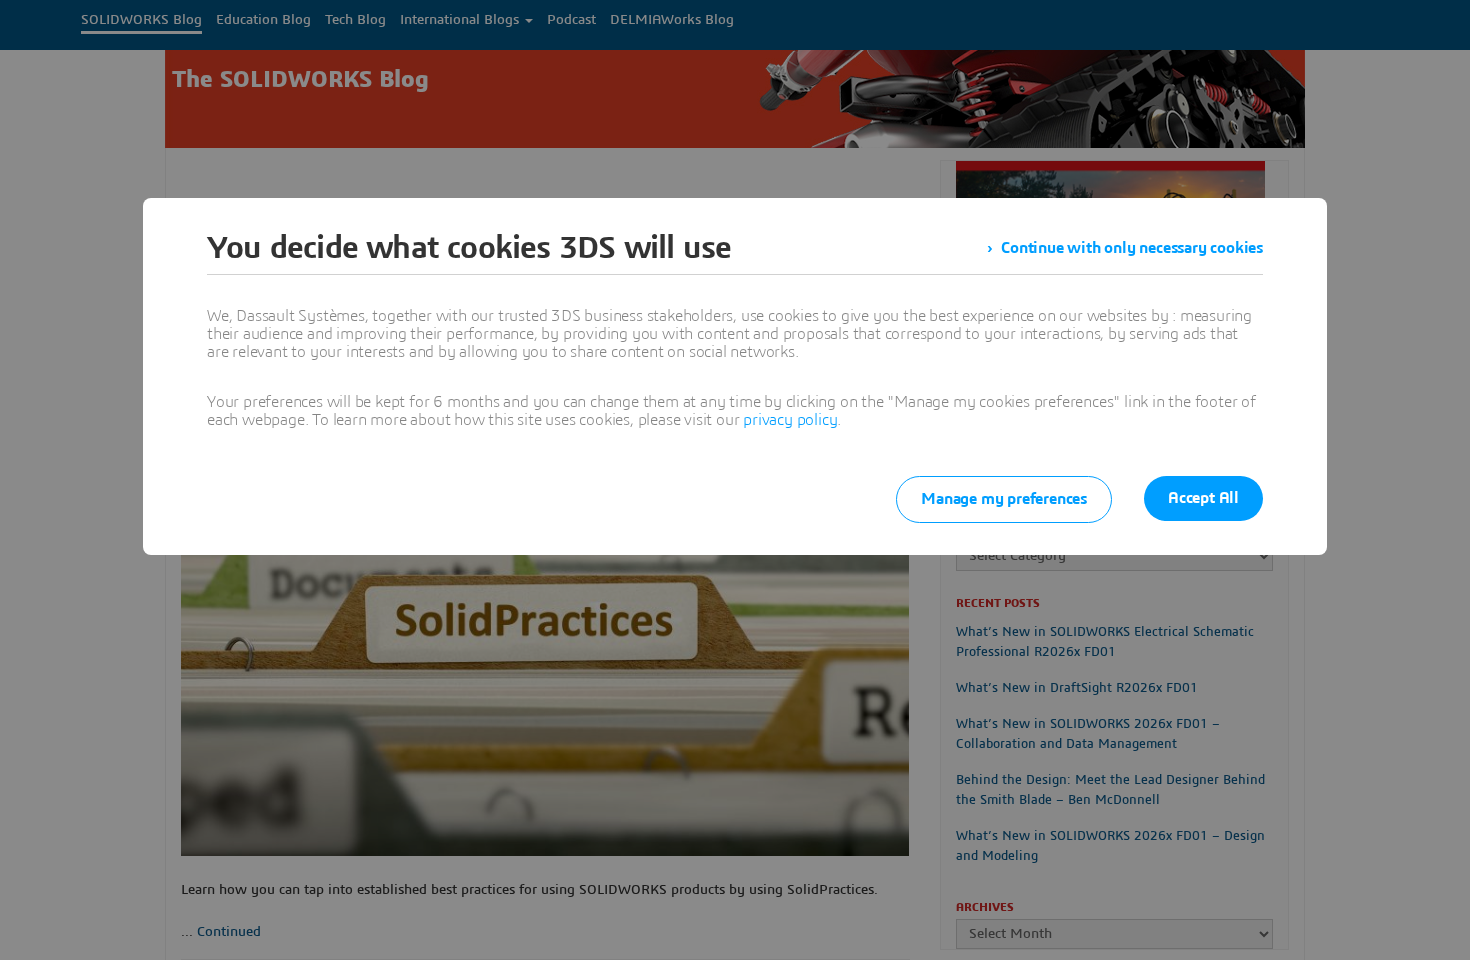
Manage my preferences (1004, 499)
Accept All (1203, 498)
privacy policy (790, 420)
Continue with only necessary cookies (1132, 248)
